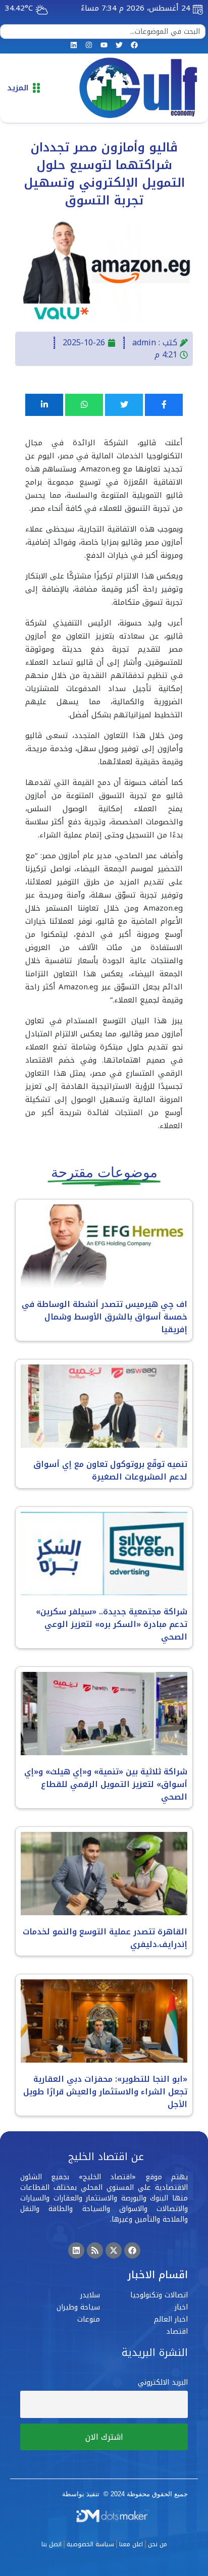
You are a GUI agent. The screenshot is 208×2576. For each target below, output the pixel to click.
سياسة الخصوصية (90, 2544)
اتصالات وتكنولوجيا (159, 2295)
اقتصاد (177, 2331)
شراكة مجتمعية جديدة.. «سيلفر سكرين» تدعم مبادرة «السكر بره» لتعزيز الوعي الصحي (112, 1624)
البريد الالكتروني (163, 2382)
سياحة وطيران (78, 2307)
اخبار (181, 2307)
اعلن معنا (131, 2544)
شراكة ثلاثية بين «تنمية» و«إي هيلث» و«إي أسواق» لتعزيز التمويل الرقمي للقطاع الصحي (106, 1784)
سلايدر (90, 2295)
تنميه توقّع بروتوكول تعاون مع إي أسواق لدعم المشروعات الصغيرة (110, 1470)
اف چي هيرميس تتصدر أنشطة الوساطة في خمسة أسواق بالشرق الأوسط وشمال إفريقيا (105, 1317)
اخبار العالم (171, 2319)
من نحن (158, 2544)
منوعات (89, 2319)
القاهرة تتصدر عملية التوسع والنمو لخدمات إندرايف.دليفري (105, 1938)
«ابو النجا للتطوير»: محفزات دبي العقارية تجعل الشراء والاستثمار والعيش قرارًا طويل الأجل (105, 2092)
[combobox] (103, 32)
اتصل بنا (51, 2544)
